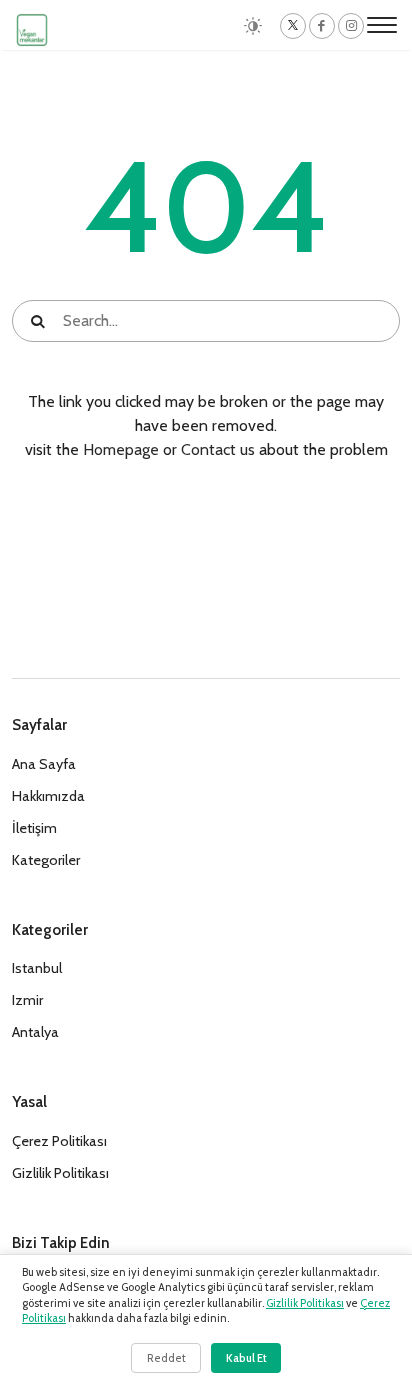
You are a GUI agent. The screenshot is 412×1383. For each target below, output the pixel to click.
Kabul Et (246, 1358)
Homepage (121, 449)
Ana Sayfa (44, 764)
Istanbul (37, 968)
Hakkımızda (48, 796)
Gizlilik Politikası (305, 1303)
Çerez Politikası (59, 1141)
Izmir (27, 1000)
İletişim (34, 828)
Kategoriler (46, 860)
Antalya (35, 1032)
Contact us (218, 449)
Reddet (166, 1358)
